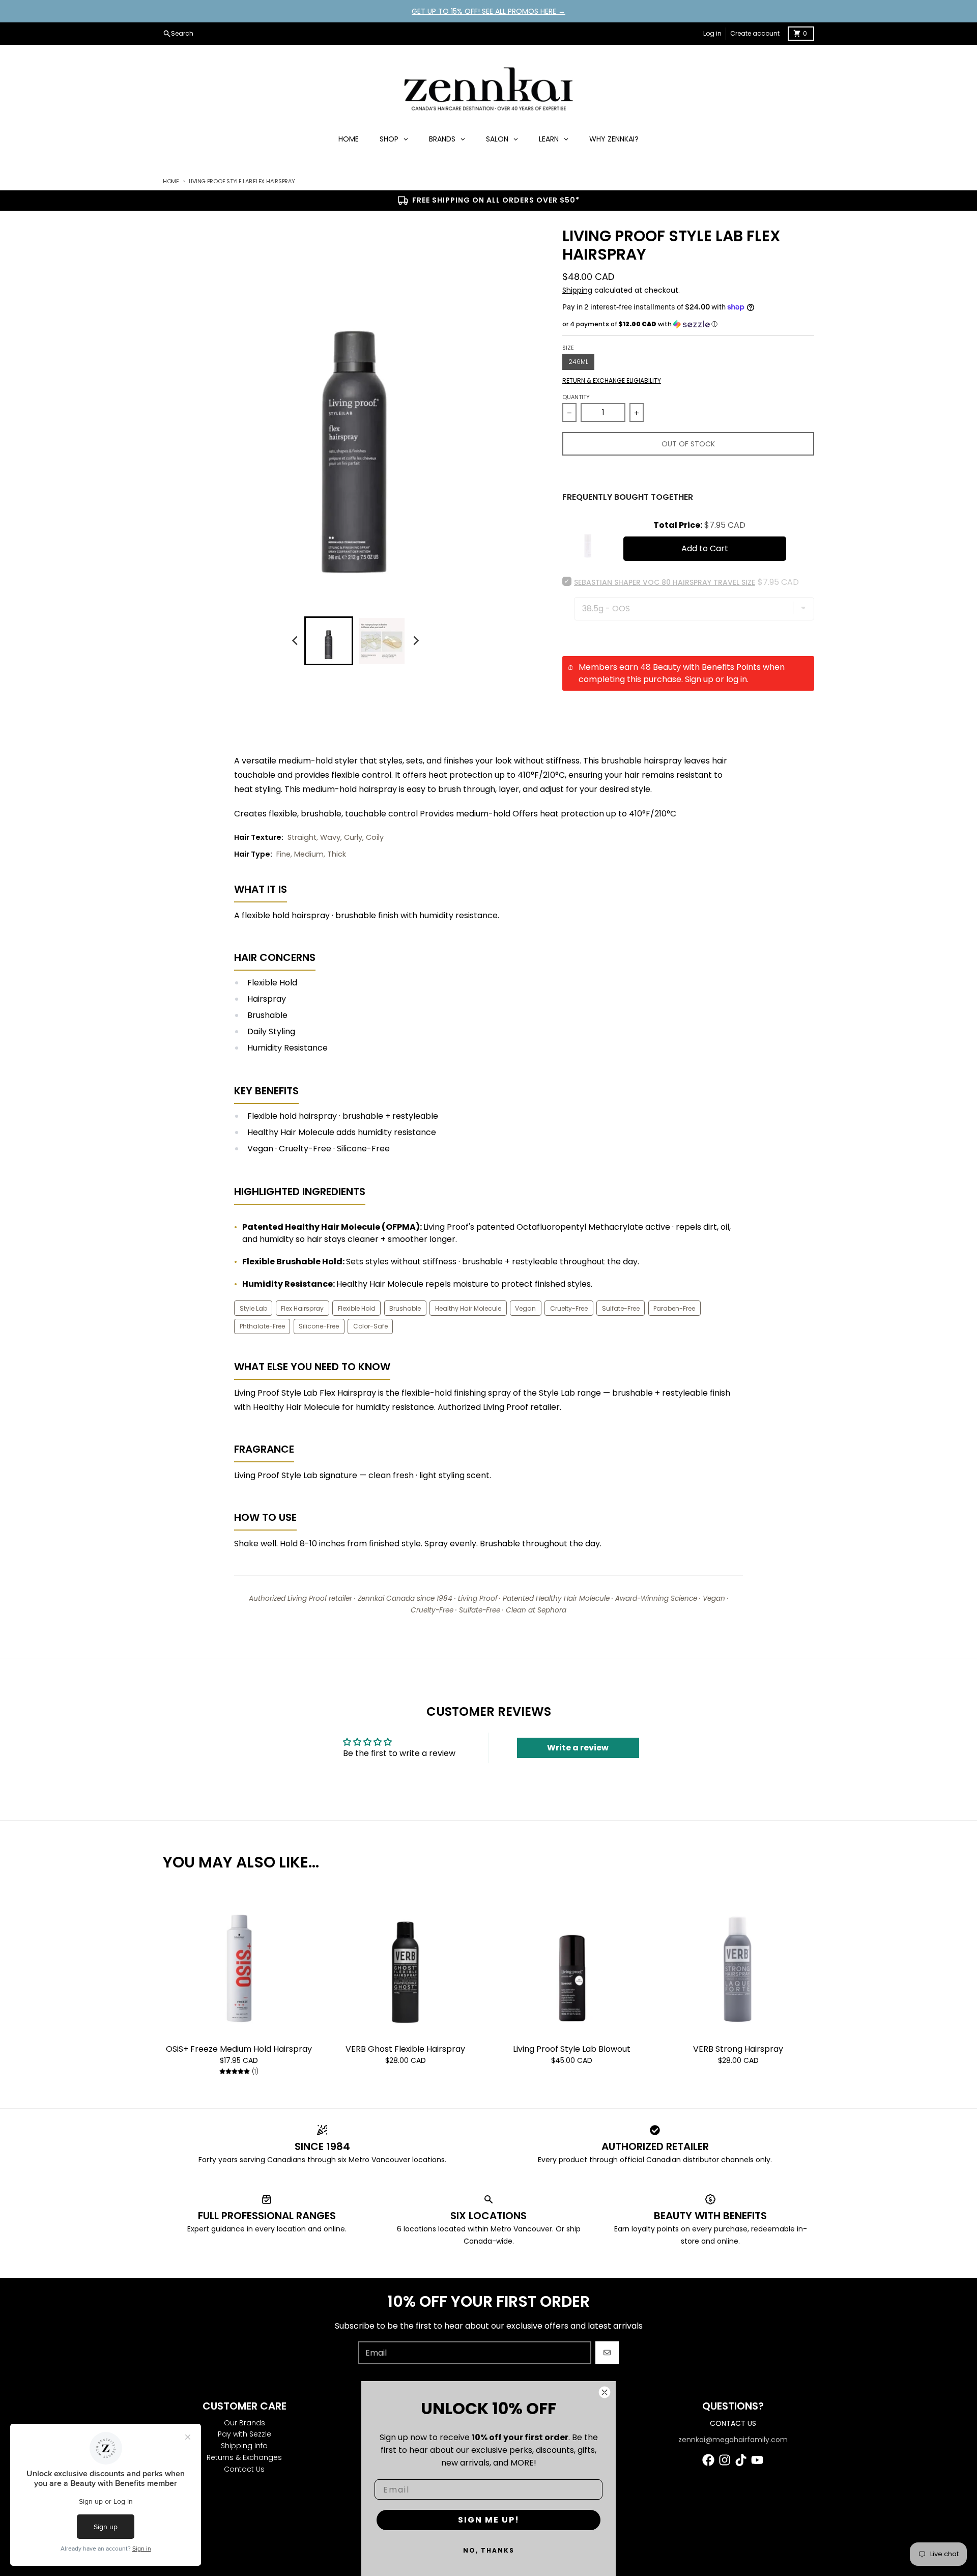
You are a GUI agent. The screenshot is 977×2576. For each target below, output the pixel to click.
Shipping (577, 290)
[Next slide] (415, 641)
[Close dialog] (605, 2392)
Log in (712, 33)
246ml (578, 362)
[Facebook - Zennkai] (708, 2460)
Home (171, 181)
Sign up (699, 679)
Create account (755, 33)
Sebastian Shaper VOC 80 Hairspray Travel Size (665, 582)
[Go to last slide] (295, 641)
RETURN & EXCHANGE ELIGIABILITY (612, 381)
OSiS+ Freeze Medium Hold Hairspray (239, 2049)
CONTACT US (733, 2423)
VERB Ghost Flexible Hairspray (405, 2049)
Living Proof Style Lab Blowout (572, 2049)
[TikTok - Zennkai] (741, 2460)
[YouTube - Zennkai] (757, 2460)
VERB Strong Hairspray (738, 2049)
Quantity (576, 397)
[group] (329, 641)
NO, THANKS (489, 2550)
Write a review (578, 1748)
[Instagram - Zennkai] (725, 2460)
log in (737, 679)
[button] (688, 324)
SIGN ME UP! (489, 2520)
